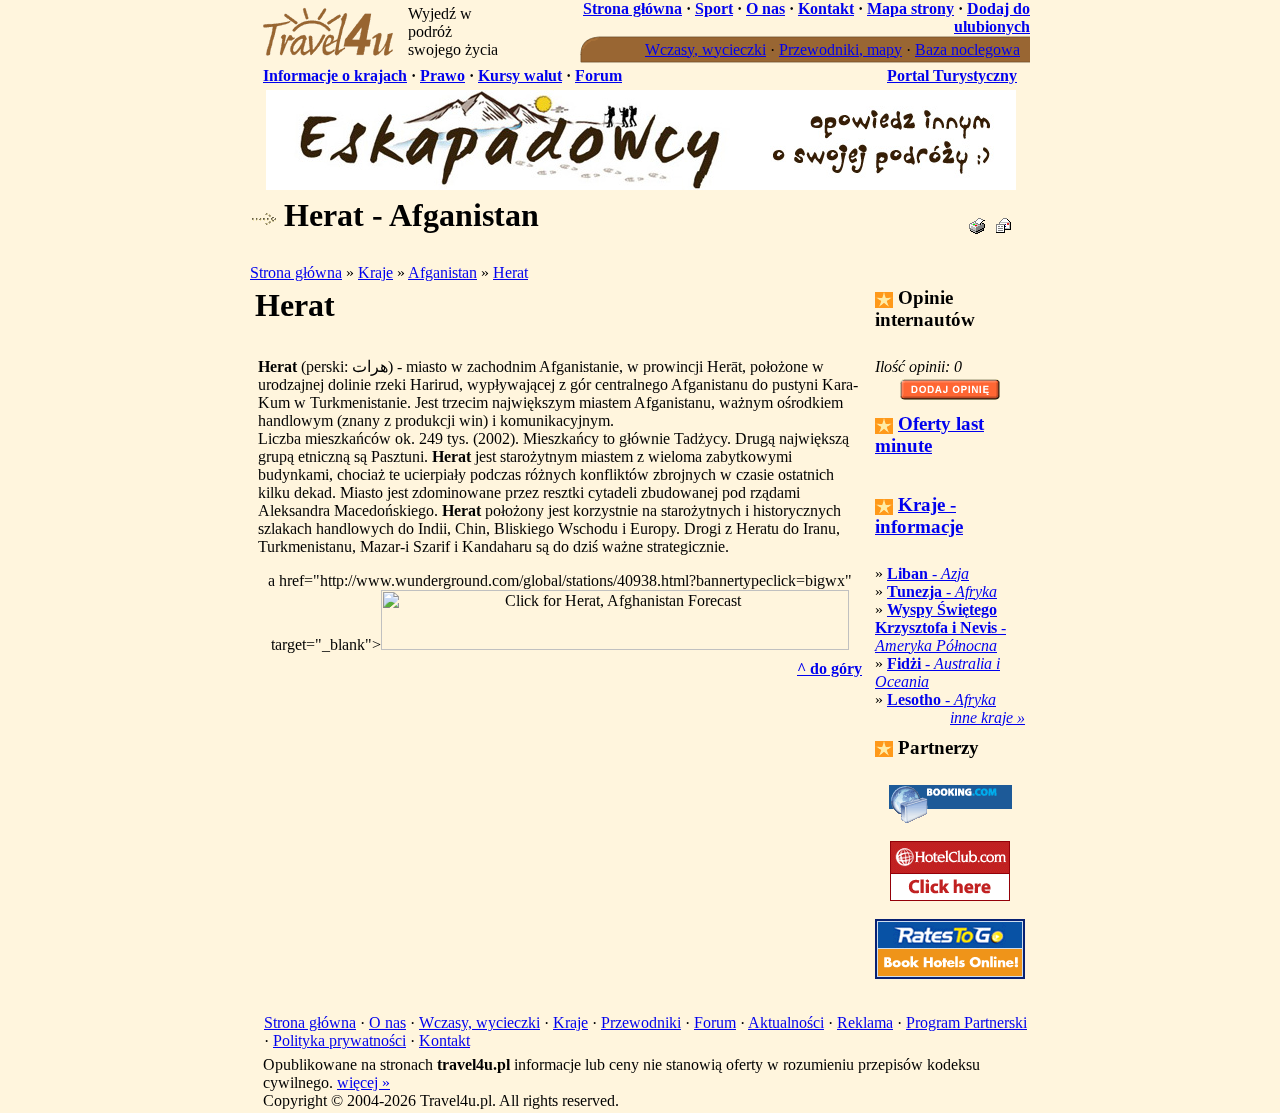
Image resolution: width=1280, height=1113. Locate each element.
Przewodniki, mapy (840, 49)
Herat (510, 272)
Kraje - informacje (919, 515)
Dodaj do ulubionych (992, 17)
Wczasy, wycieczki (705, 49)
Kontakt (826, 8)
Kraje (375, 272)
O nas (765, 8)
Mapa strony (910, 8)
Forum (598, 75)
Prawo (442, 75)
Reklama (865, 1022)
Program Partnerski (966, 1022)
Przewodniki (641, 1022)
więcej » (363, 1082)
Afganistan (442, 272)
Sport (714, 8)
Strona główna (632, 8)
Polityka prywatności (339, 1040)
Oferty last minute (929, 434)
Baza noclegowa (967, 49)
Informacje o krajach (335, 75)
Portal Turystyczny (952, 75)
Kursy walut (520, 75)
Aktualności (786, 1022)
